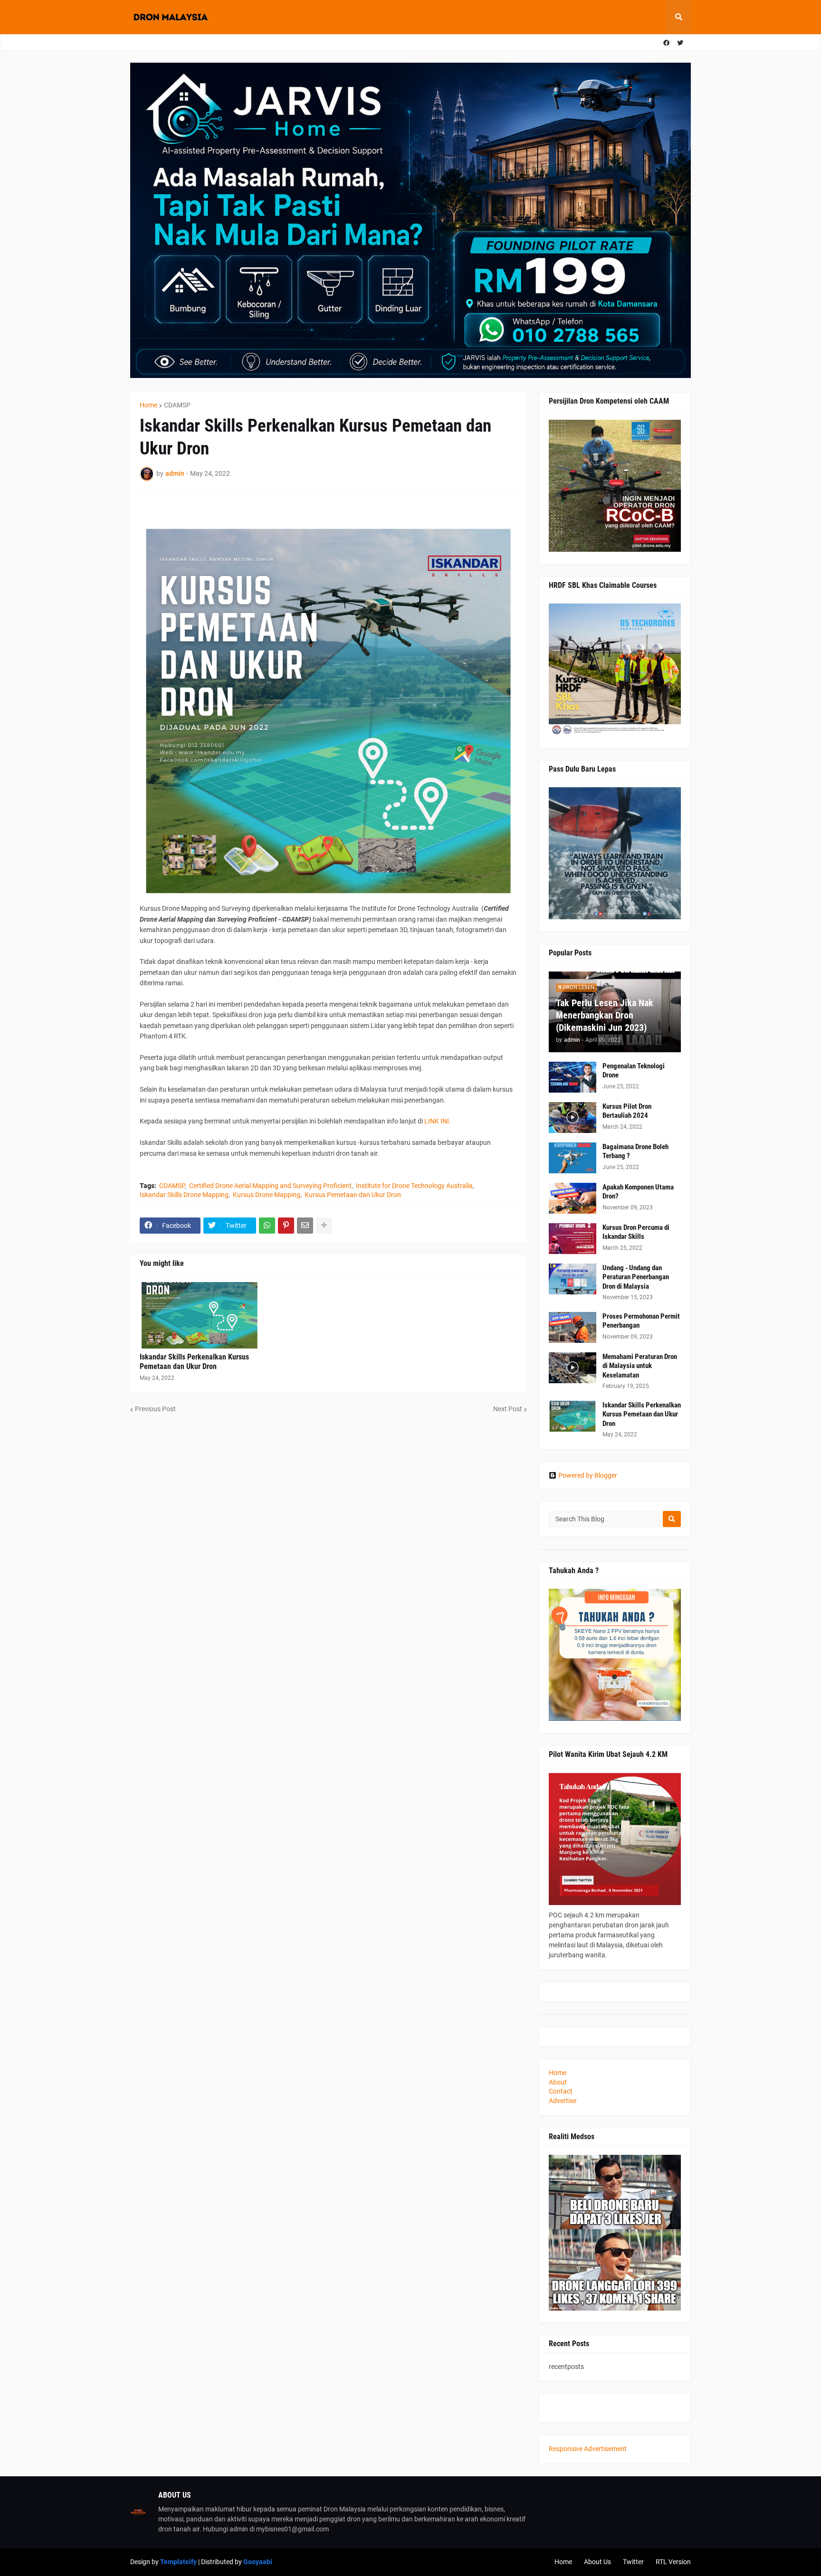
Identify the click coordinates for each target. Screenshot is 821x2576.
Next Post (508, 1409)
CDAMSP (177, 405)
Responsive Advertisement (588, 2449)
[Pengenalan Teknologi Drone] (573, 1077)
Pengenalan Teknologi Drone (634, 1071)
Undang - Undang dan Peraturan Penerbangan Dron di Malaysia (636, 1277)
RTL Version (673, 2562)
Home (148, 405)
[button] (678, 17)
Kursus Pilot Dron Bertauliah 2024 (627, 1111)
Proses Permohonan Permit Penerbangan (641, 1321)
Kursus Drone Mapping (267, 1195)
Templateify (178, 2562)
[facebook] (666, 43)
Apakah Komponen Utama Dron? (638, 1192)
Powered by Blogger (588, 1475)
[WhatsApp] (267, 1226)
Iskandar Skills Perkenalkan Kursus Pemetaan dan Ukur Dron (194, 1362)
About (558, 2082)
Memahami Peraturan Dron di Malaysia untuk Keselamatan (640, 1366)
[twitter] (680, 43)
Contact (561, 2091)
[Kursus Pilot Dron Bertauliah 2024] (573, 1118)
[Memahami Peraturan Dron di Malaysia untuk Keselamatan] (573, 1368)
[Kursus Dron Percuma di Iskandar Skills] (573, 1239)
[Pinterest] (286, 1226)
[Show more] (324, 1226)
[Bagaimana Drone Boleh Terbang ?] (573, 1158)
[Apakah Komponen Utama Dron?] (573, 1198)
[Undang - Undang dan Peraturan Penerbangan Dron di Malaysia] (573, 1279)
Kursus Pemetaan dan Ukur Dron (353, 1195)
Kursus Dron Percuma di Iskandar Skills (636, 1232)
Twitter (633, 2562)
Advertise (563, 2101)
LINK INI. (438, 1121)
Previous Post (155, 1409)
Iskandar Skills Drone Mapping (184, 1195)
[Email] (305, 1226)
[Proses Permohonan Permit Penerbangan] (573, 1327)
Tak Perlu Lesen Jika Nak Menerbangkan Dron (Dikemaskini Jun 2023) (605, 1015)
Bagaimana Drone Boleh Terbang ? (635, 1151)
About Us (597, 2562)
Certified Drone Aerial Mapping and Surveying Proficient (270, 1186)
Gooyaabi (258, 2562)
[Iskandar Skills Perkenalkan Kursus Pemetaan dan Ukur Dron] (200, 1315)
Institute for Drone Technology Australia (414, 1186)
